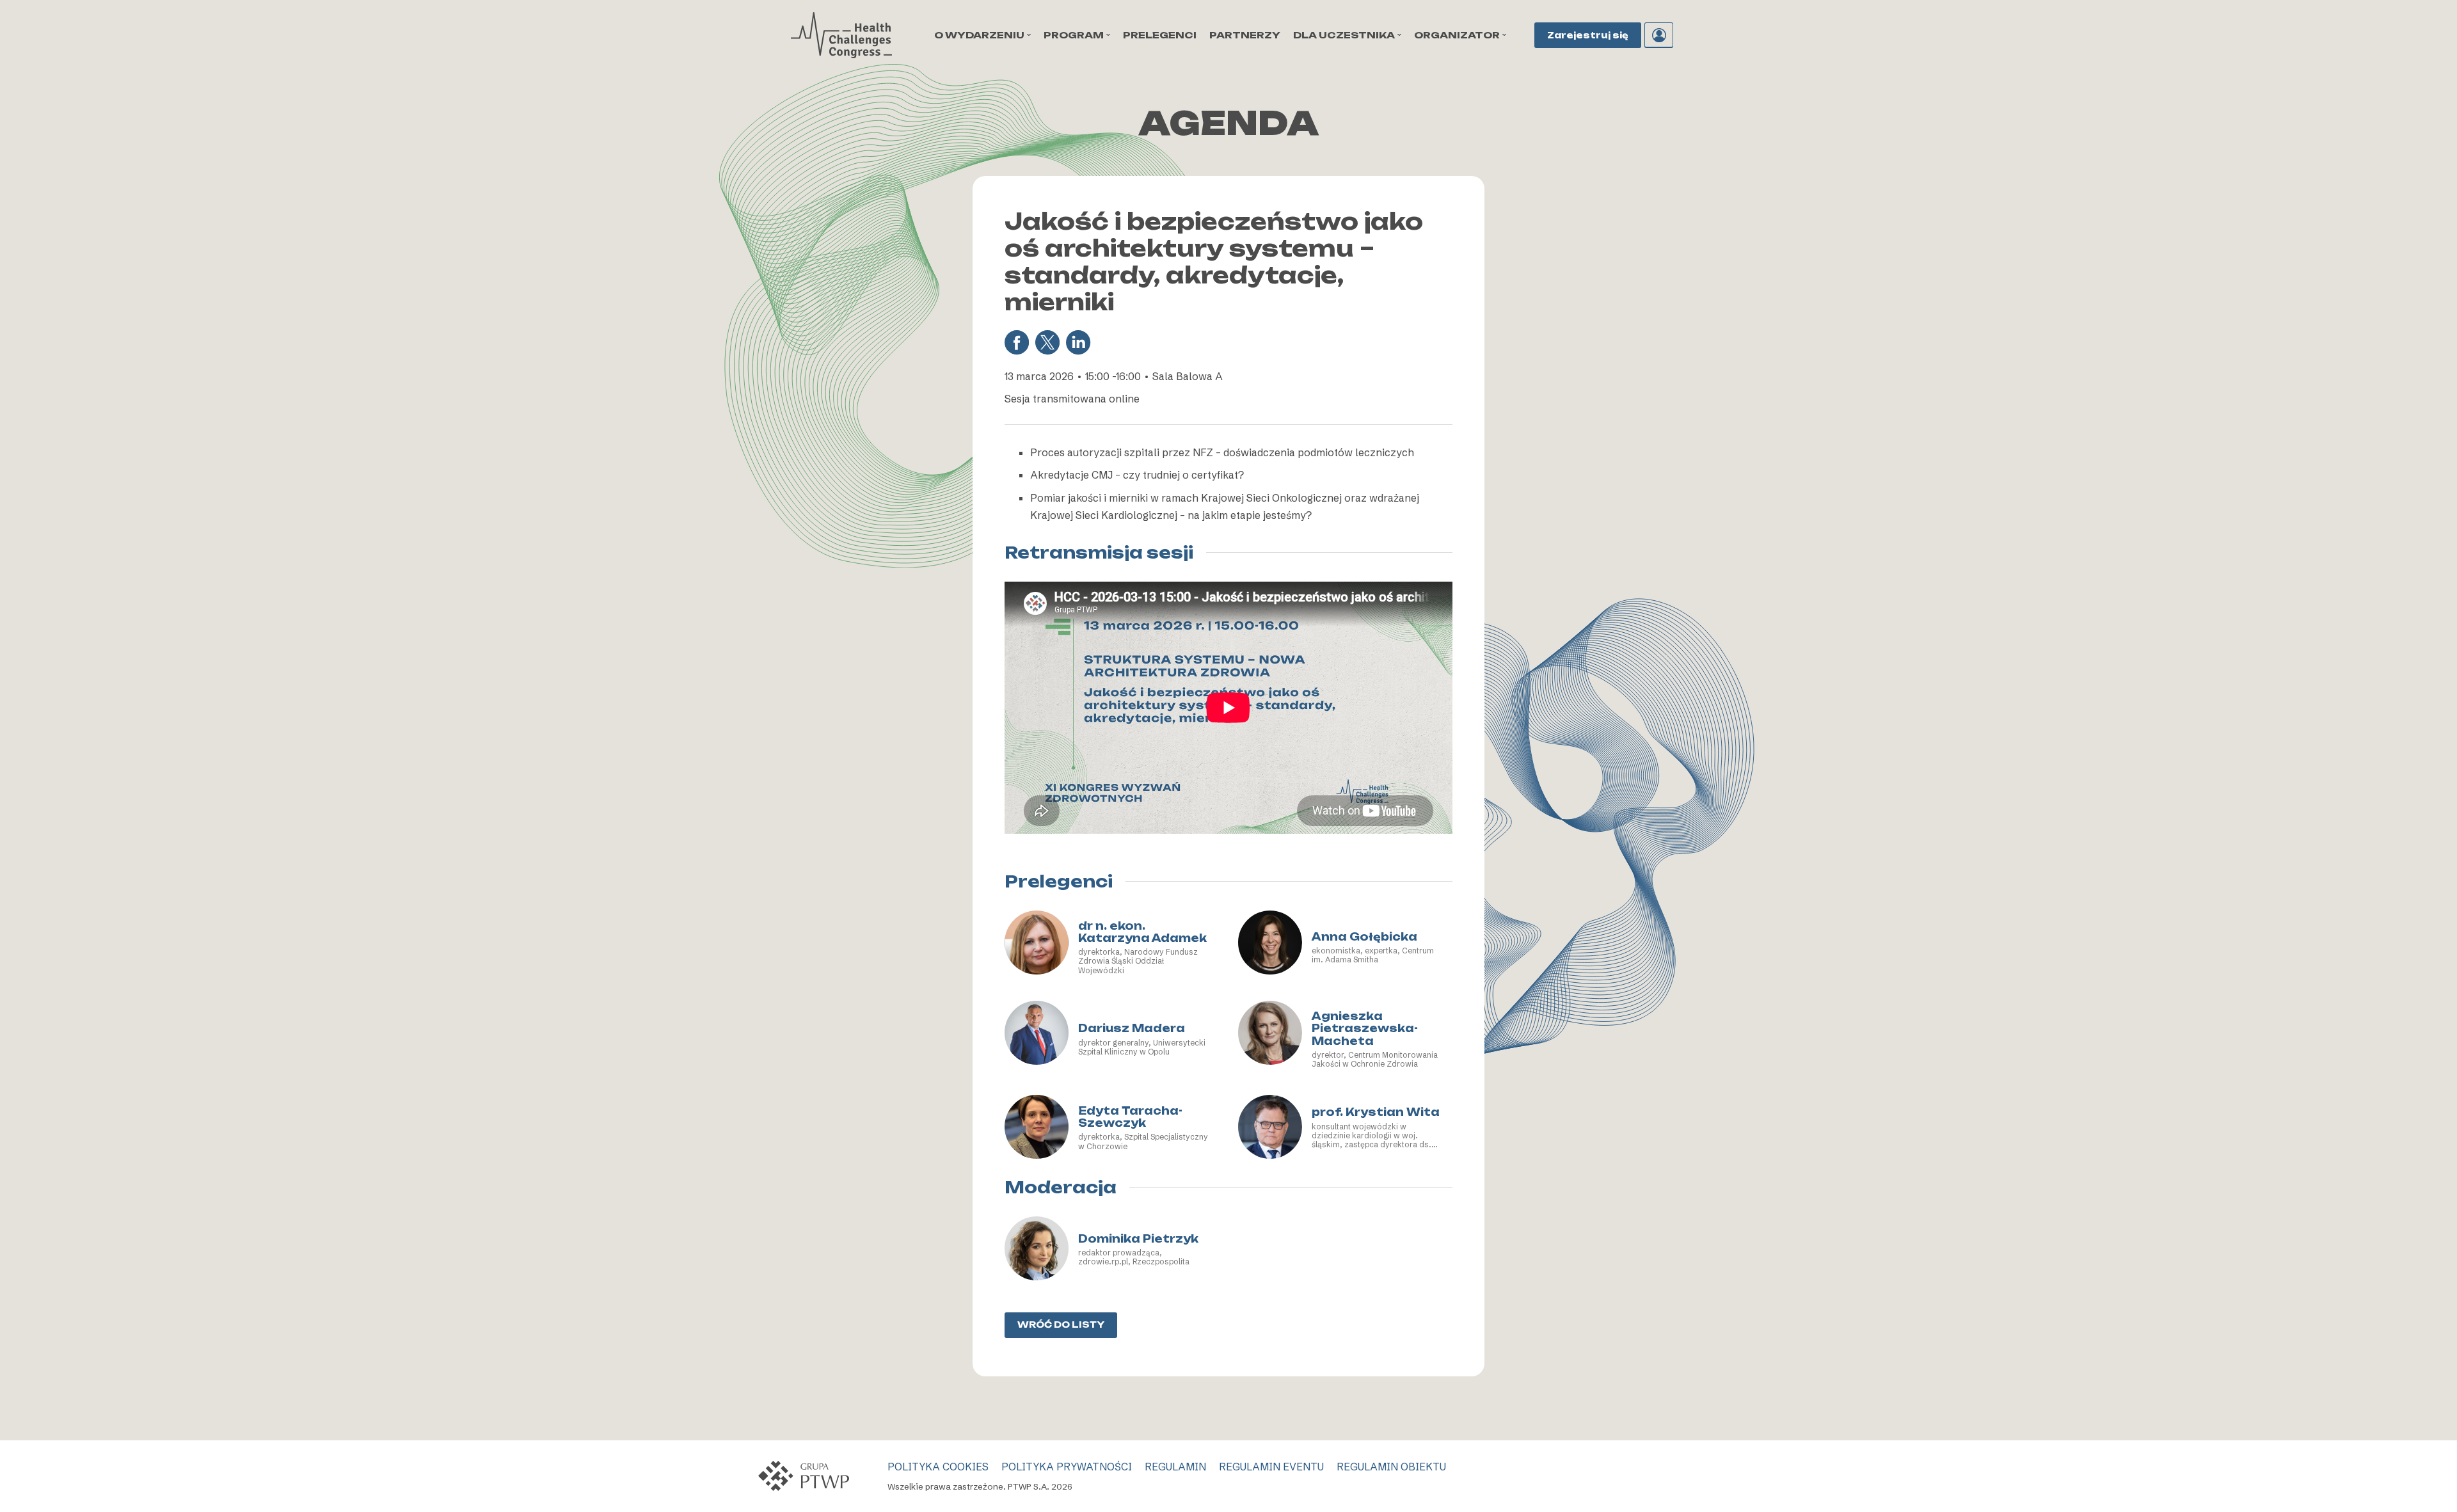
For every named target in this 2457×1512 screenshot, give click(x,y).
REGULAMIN (1175, 1467)
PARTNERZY (1245, 35)
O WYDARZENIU (979, 35)
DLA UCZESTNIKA (1344, 35)
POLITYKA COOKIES (938, 1467)
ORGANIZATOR (1457, 35)
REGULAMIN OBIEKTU (1391, 1467)
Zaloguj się (1659, 35)
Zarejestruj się (1588, 35)
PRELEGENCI (1160, 35)
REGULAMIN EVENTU (1271, 1467)
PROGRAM (1074, 35)
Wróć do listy (1061, 1325)
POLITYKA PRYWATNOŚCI (1067, 1467)
